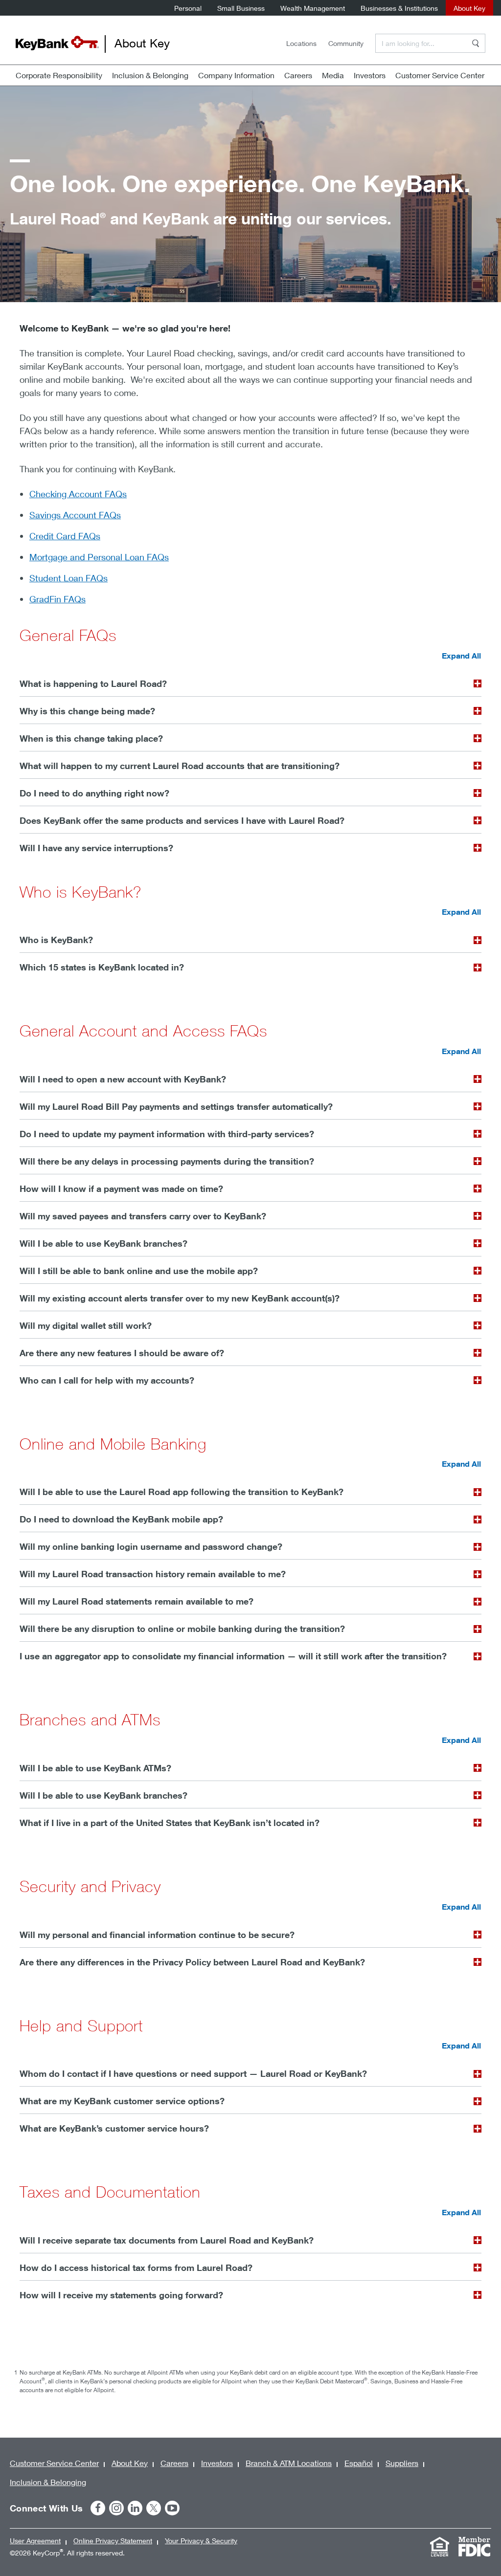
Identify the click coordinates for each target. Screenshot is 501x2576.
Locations (301, 43)
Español (359, 2463)
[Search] (476, 43)
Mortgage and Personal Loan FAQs (99, 557)
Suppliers (402, 2463)
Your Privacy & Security (201, 2541)
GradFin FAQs (57, 599)
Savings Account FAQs (75, 515)
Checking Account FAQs (78, 494)
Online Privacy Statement (113, 2541)
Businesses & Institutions (399, 8)
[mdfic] (474, 2547)
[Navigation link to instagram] (116, 2508)
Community (346, 43)
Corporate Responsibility (59, 75)
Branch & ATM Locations (289, 2463)
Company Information (236, 75)
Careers (298, 75)
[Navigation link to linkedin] (135, 2508)
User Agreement (35, 2541)
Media (333, 75)
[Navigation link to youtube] (172, 2508)
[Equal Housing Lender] (439, 2547)
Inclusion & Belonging (150, 75)
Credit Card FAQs (65, 536)
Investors (370, 75)
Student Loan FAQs (68, 578)
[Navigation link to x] (154, 2508)
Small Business (241, 8)
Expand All (461, 656)
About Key (469, 8)
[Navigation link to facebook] (98, 2508)
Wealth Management (313, 8)
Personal (188, 8)
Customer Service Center (440, 75)
